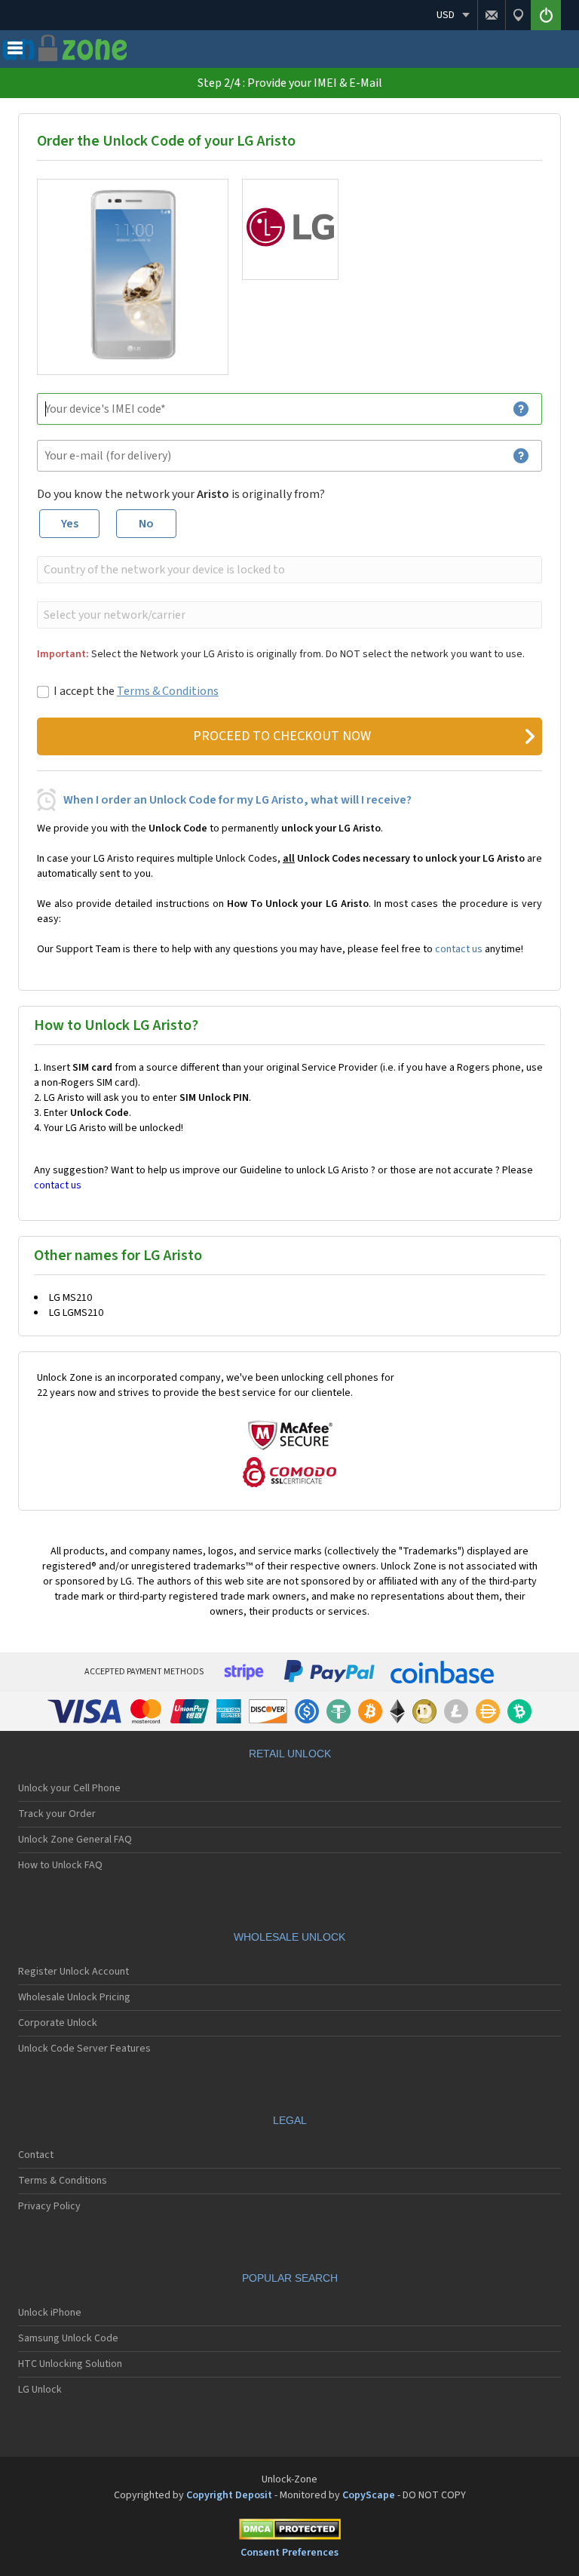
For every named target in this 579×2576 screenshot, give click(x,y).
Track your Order (57, 1814)
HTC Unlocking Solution (70, 2364)
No (146, 524)
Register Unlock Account (74, 1972)
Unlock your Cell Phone (69, 1788)
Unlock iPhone (50, 2313)
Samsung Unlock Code (68, 2338)
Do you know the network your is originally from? (181, 494)
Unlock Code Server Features (84, 2049)
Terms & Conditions (168, 691)
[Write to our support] (491, 15)
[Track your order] (518, 15)
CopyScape (369, 2495)
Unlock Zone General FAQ (75, 1840)
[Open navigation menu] (15, 51)
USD (446, 15)
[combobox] (288, 570)
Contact (36, 2155)
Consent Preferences (289, 2553)
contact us (459, 949)
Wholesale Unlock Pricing (74, 1997)
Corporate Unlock (58, 2023)
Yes (70, 524)
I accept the (136, 691)
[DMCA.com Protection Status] (289, 2532)
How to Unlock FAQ (60, 1865)
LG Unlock (40, 2390)
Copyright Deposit (229, 2495)
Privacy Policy (49, 2206)
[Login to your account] (546, 15)
